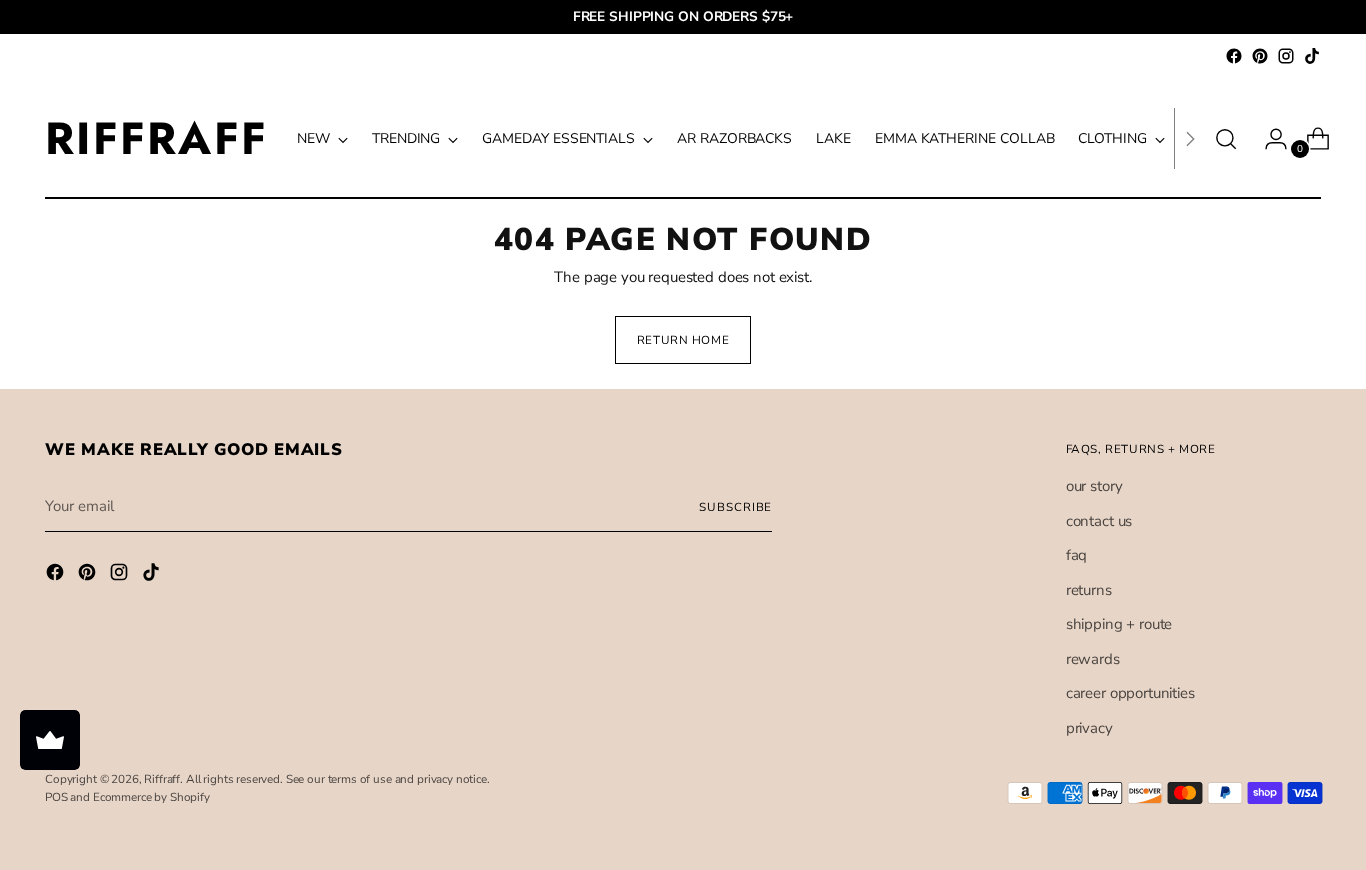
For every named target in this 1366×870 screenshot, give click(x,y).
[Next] (1190, 138)
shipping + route (1119, 624)
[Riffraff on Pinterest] (1260, 56)
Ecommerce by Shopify (151, 797)
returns (1089, 590)
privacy (1089, 728)
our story (1094, 486)
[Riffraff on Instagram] (1286, 56)
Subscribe (735, 507)
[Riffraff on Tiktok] (1312, 56)
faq (1077, 555)
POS (56, 797)
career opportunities (1130, 693)
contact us (1099, 521)
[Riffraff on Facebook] (1234, 56)
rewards (1093, 659)
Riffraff (162, 779)
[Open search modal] (1226, 139)
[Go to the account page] (1268, 139)
